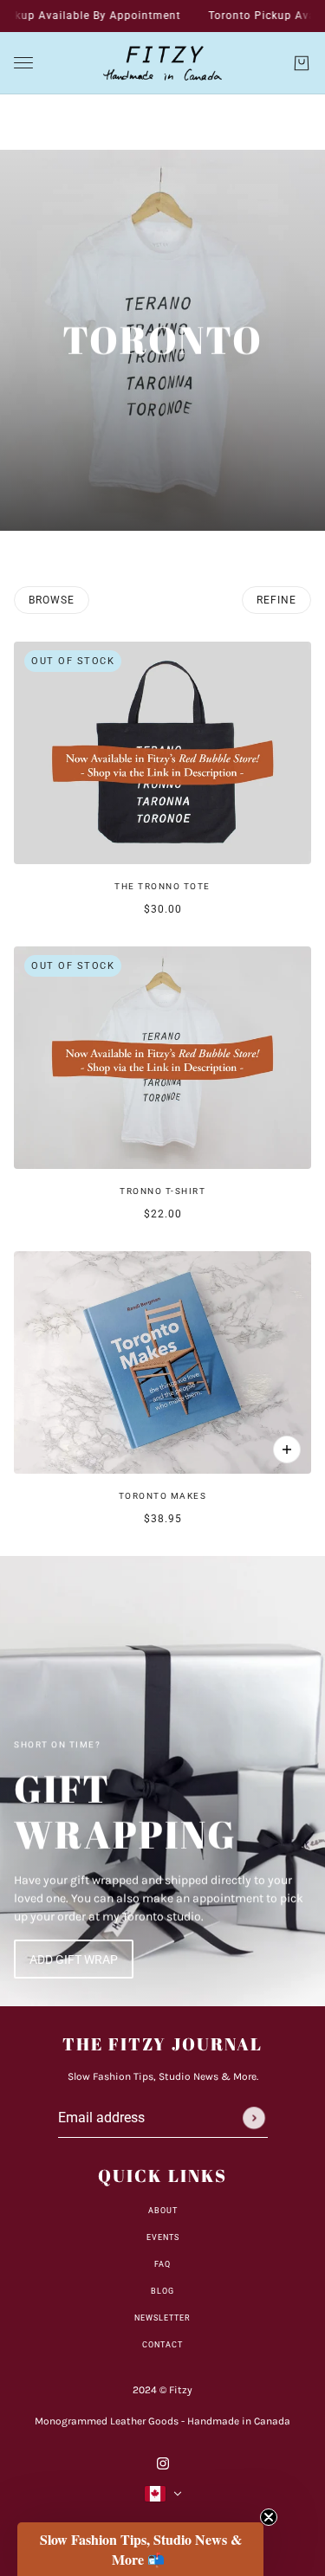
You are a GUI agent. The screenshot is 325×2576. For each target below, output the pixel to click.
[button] (140, 2549)
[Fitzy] (162, 63)
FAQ (162, 2264)
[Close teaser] (269, 2517)
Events (163, 2237)
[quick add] (287, 1449)
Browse (52, 600)
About (163, 2211)
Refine (276, 600)
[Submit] (254, 2118)
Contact (162, 2345)
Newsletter (162, 2318)
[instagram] (163, 2462)
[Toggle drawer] (23, 63)
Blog (162, 2291)
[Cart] (302, 63)
